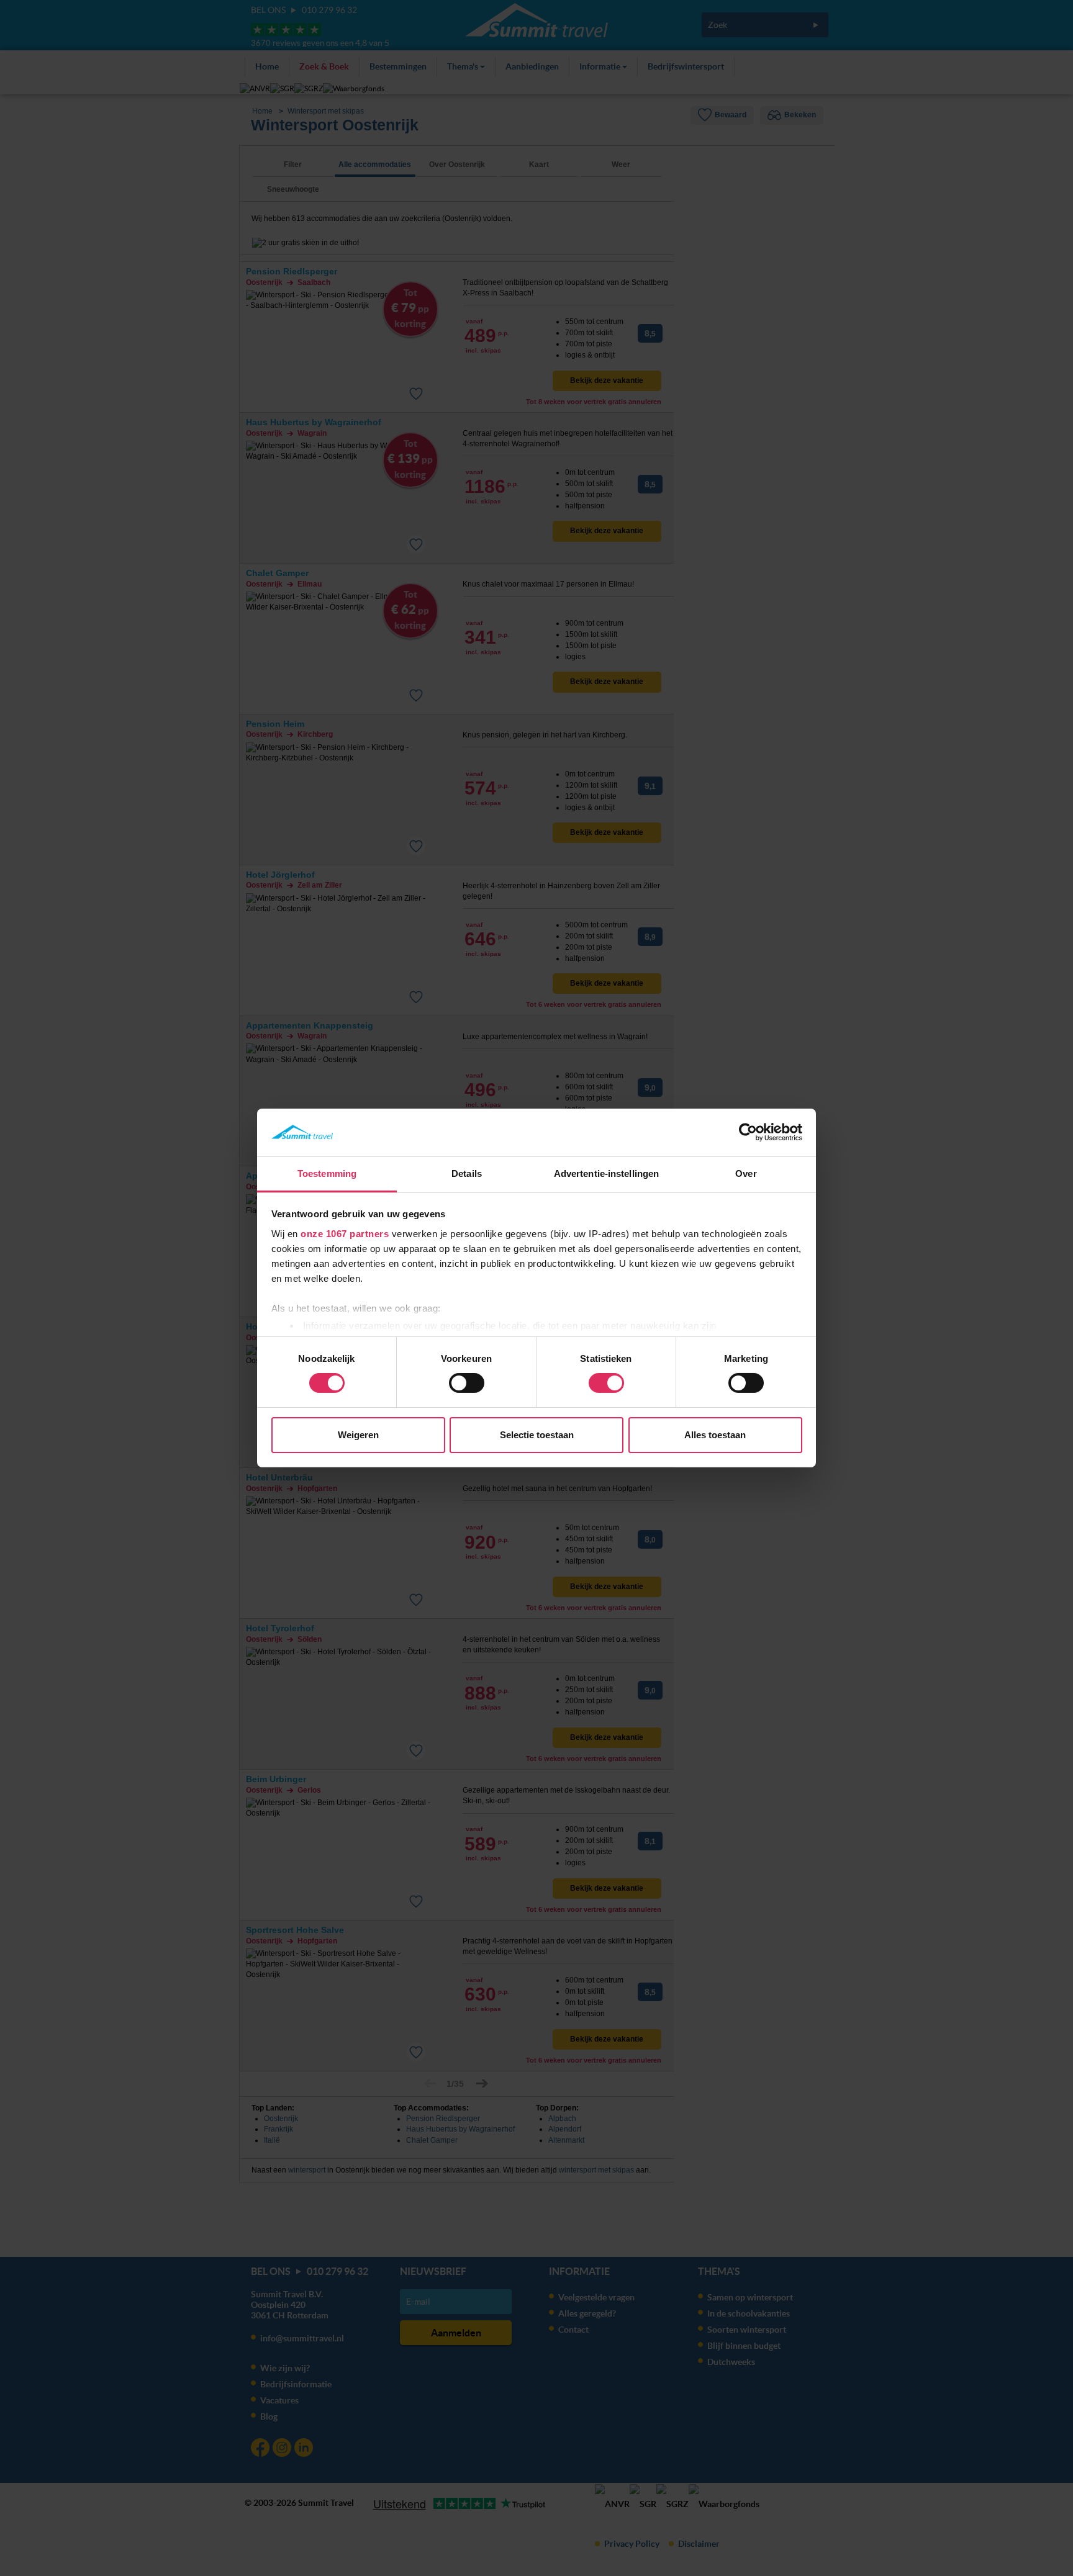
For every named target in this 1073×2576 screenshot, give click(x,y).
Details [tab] (467, 1173)
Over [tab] (746, 1173)
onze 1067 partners (345, 1234)
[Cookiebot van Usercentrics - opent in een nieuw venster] (748, 1132)
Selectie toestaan (537, 1435)
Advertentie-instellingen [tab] (606, 1173)
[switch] (467, 1383)
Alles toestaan (715, 1435)
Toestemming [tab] (327, 1173)
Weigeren (358, 1435)
